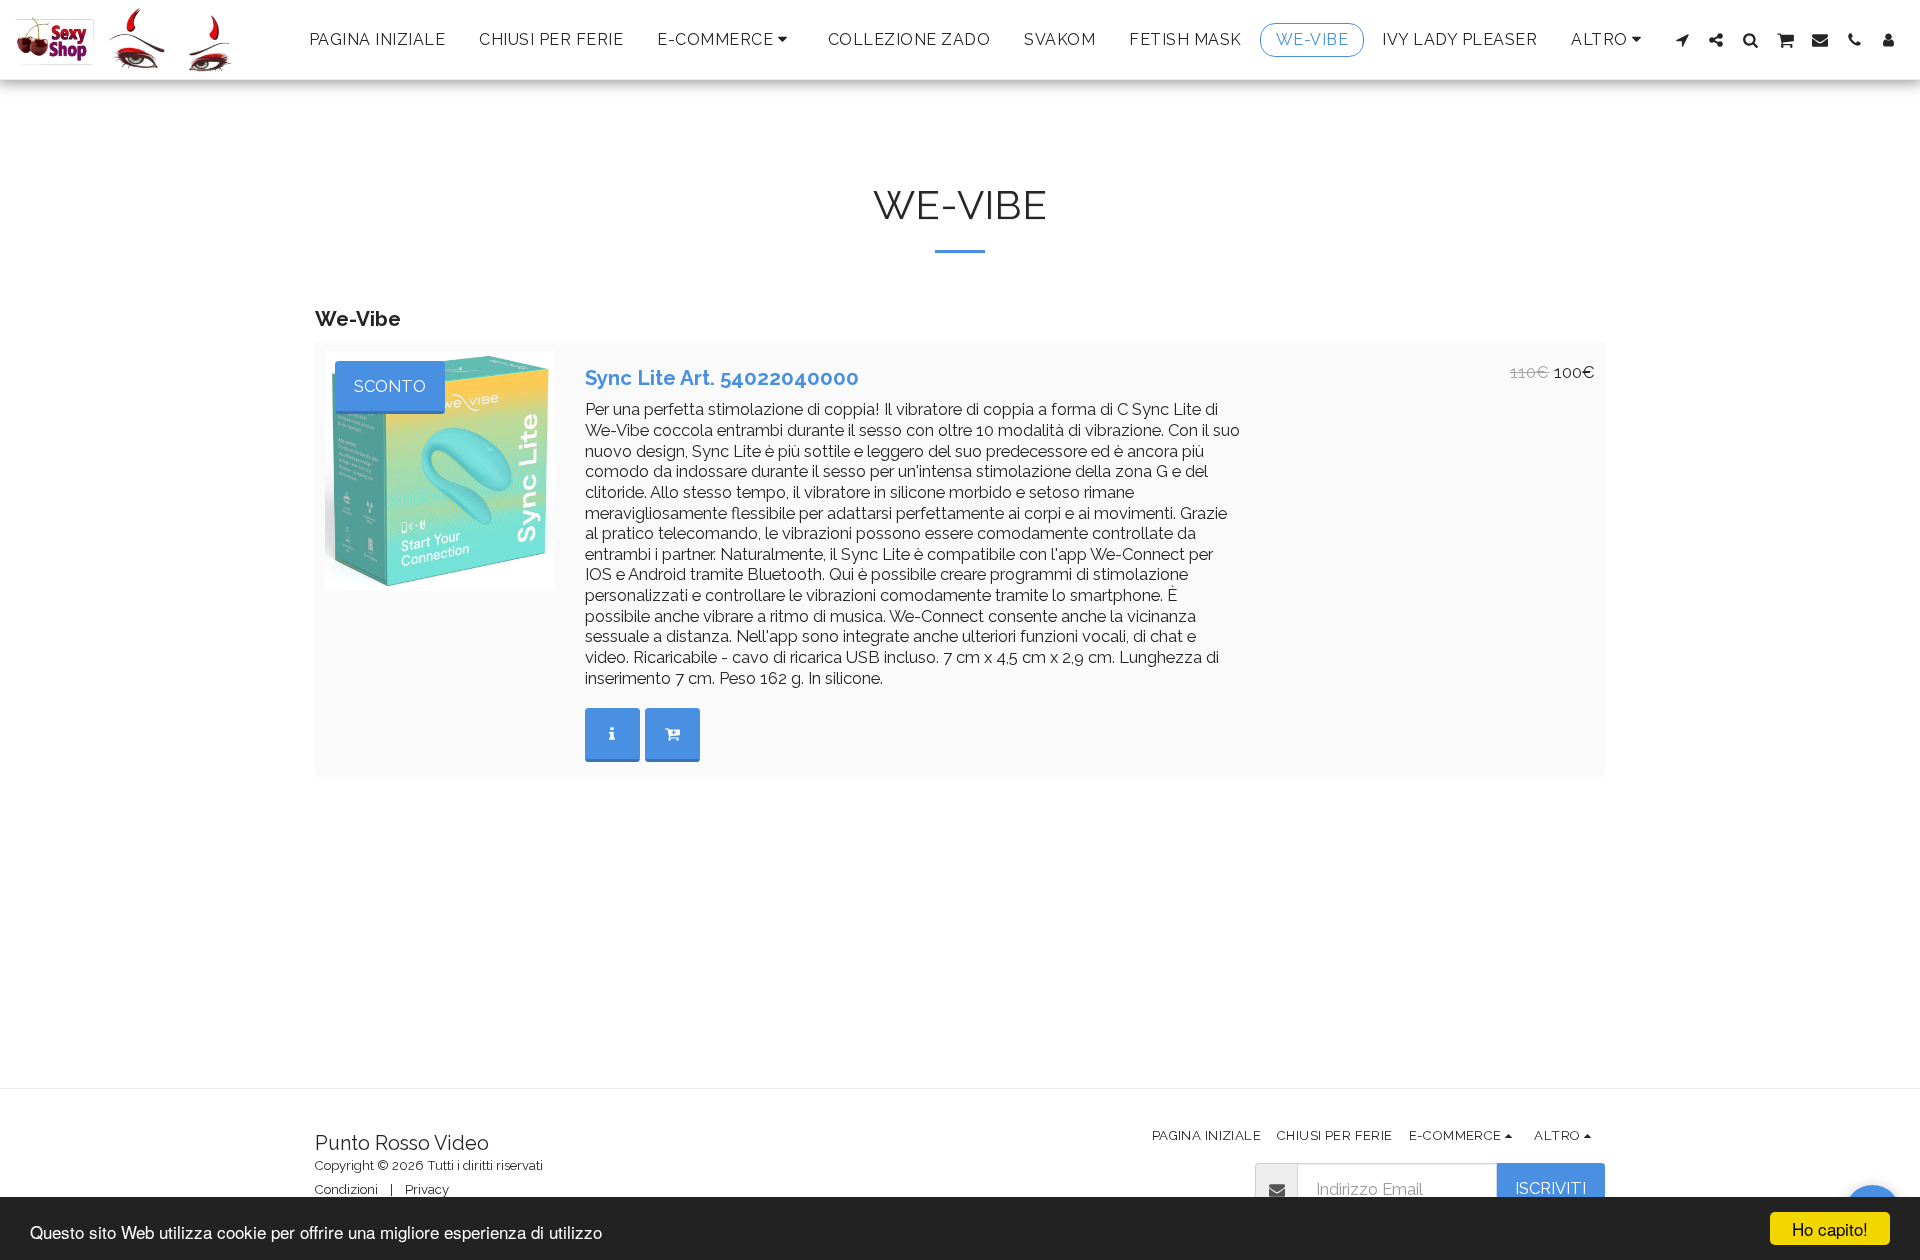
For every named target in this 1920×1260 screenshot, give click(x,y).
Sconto (390, 386)
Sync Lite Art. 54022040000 (722, 378)
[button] (1682, 39)
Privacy (427, 1189)
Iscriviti (1550, 1188)
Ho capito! (1830, 1228)
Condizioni (346, 1189)
